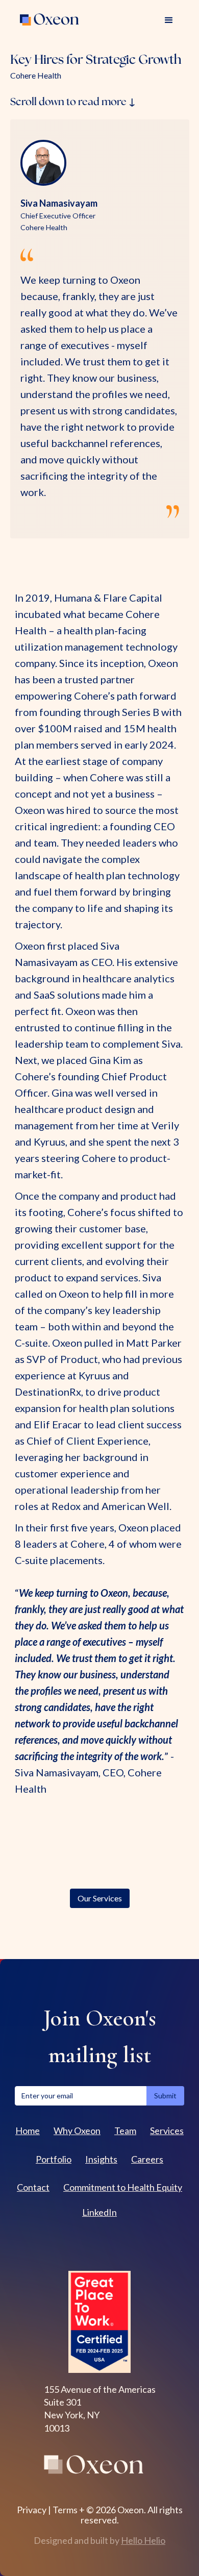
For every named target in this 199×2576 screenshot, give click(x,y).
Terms (65, 2510)
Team (125, 2131)
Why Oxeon (77, 2131)
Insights (101, 2159)
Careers (147, 2159)
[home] (51, 20)
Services (167, 2131)
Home (28, 2131)
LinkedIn (99, 2212)
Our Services (100, 1898)
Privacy (32, 2510)
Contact (33, 2187)
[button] (169, 20)
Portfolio (54, 2159)
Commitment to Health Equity (123, 2187)
